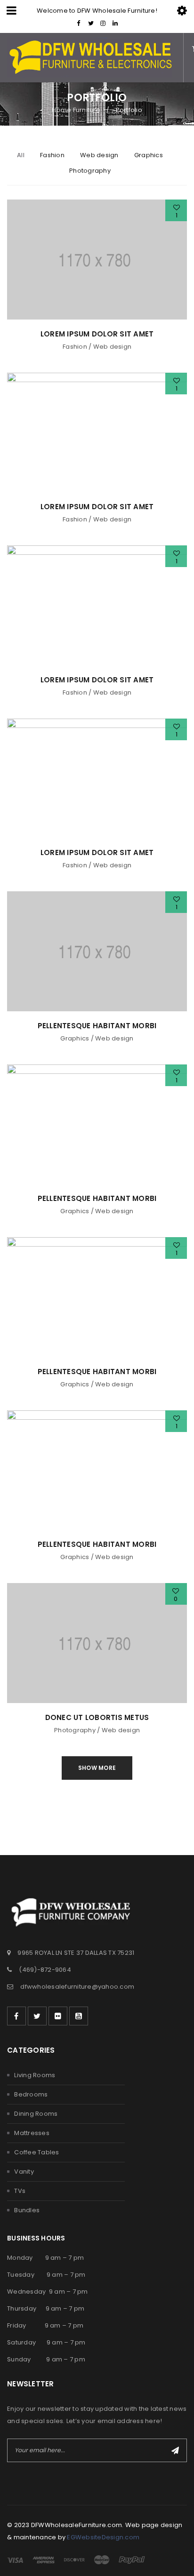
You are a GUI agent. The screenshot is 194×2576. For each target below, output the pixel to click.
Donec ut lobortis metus (97, 1717)
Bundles (27, 2210)
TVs (20, 2191)
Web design (113, 347)
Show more (97, 1768)
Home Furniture (76, 110)
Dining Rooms (36, 2114)
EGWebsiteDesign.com (103, 2537)
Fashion (75, 347)
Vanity (24, 2172)
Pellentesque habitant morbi (97, 1026)
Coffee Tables (36, 2152)
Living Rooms (35, 2075)
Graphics (75, 1038)
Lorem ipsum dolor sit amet (97, 334)
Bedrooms (31, 2094)
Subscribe (175, 2450)
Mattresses (32, 2133)
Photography (75, 1730)
